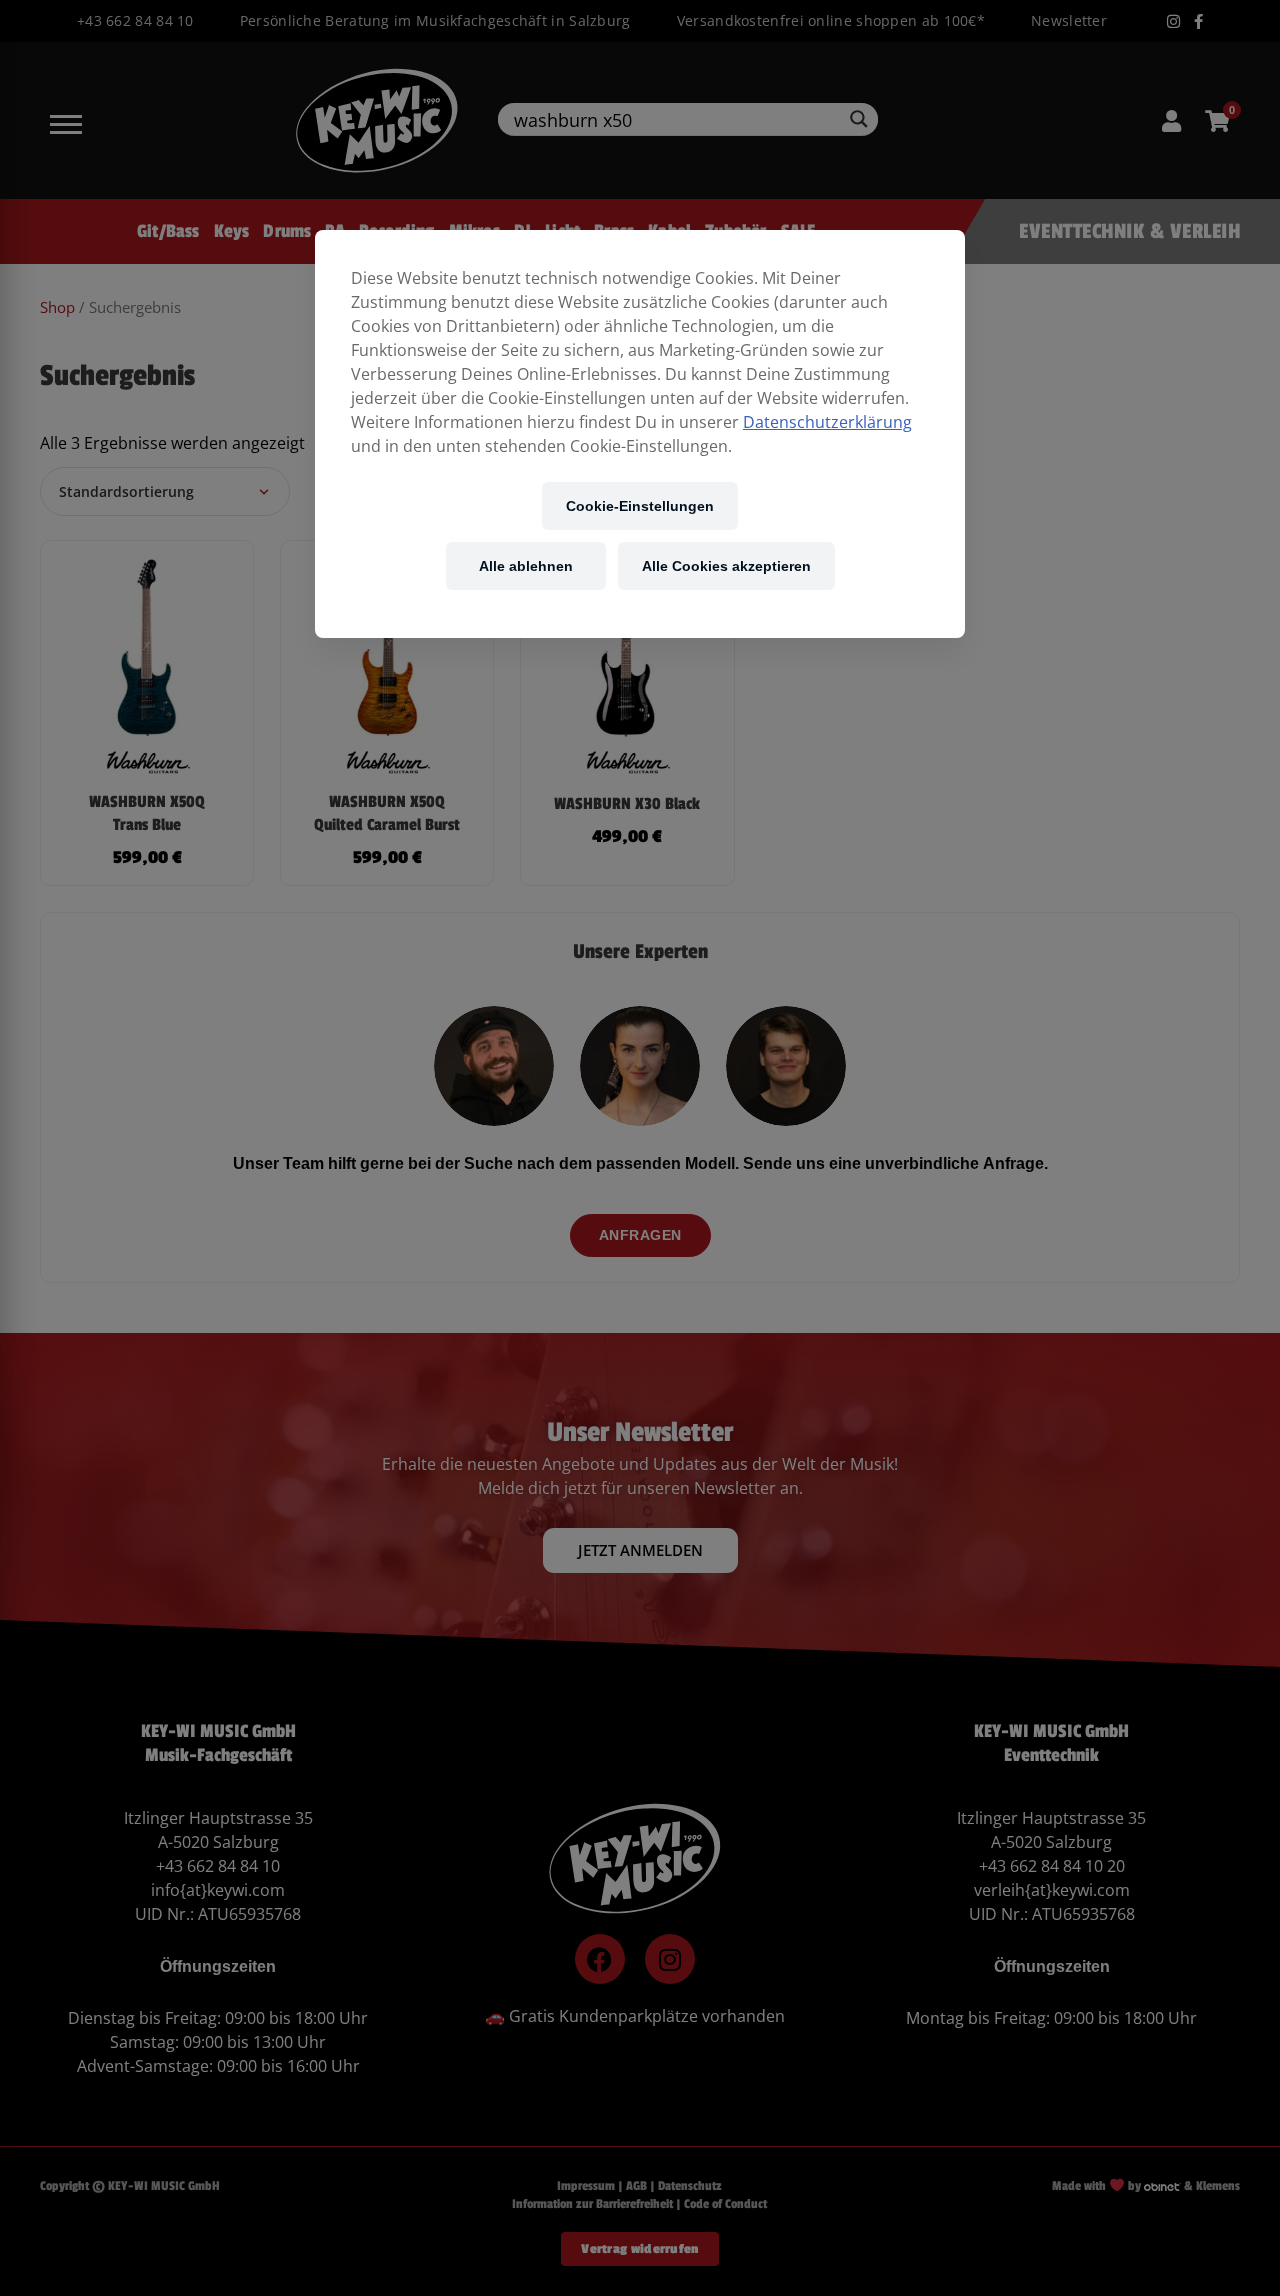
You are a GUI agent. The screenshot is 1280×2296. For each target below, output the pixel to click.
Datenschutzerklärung (827, 422)
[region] (640, 434)
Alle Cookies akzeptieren (726, 565)
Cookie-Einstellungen (640, 505)
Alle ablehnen (526, 565)
